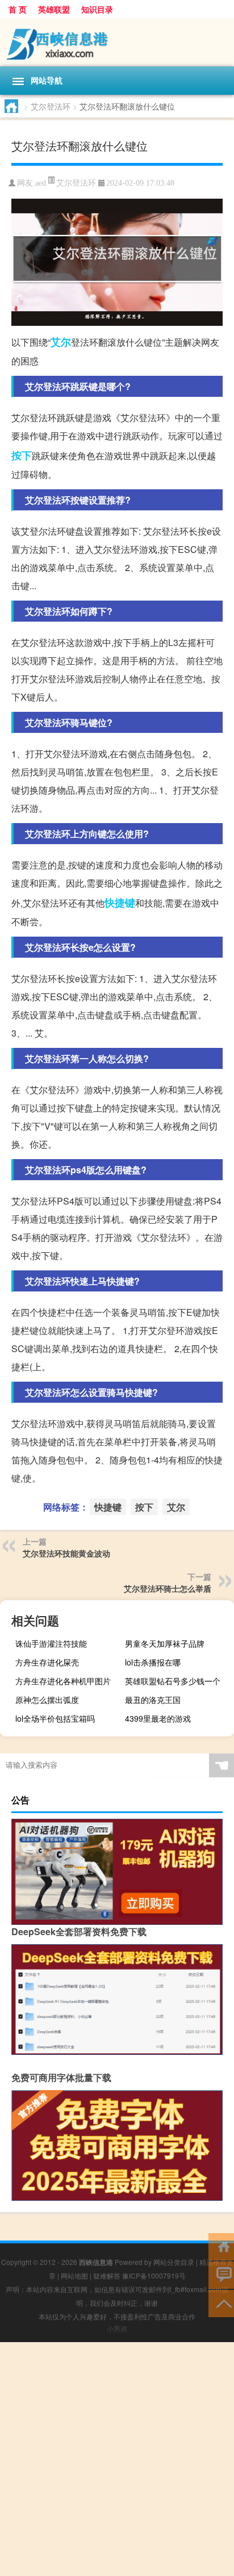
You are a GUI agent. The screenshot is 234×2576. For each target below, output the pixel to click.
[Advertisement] (117, 2459)
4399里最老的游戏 (158, 1718)
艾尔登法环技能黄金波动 (66, 1553)
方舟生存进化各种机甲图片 (63, 1681)
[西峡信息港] (117, 42)
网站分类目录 (174, 2262)
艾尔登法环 (51, 106)
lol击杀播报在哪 (153, 1662)
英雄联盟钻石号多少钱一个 (173, 1681)
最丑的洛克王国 (153, 1700)
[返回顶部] (221, 2303)
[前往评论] (221, 2274)
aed (41, 183)
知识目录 (97, 9)
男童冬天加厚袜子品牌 (165, 1643)
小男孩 (117, 2328)
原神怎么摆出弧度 (47, 1700)
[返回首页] (221, 2246)
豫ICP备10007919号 (154, 2275)
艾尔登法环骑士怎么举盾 (168, 1588)
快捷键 (120, 903)
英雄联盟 (54, 9)
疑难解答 (107, 2275)
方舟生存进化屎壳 (47, 1662)
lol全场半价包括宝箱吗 (55, 1718)
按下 (22, 455)
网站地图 (74, 2275)
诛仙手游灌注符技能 (51, 1643)
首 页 (18, 9)
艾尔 (61, 342)
